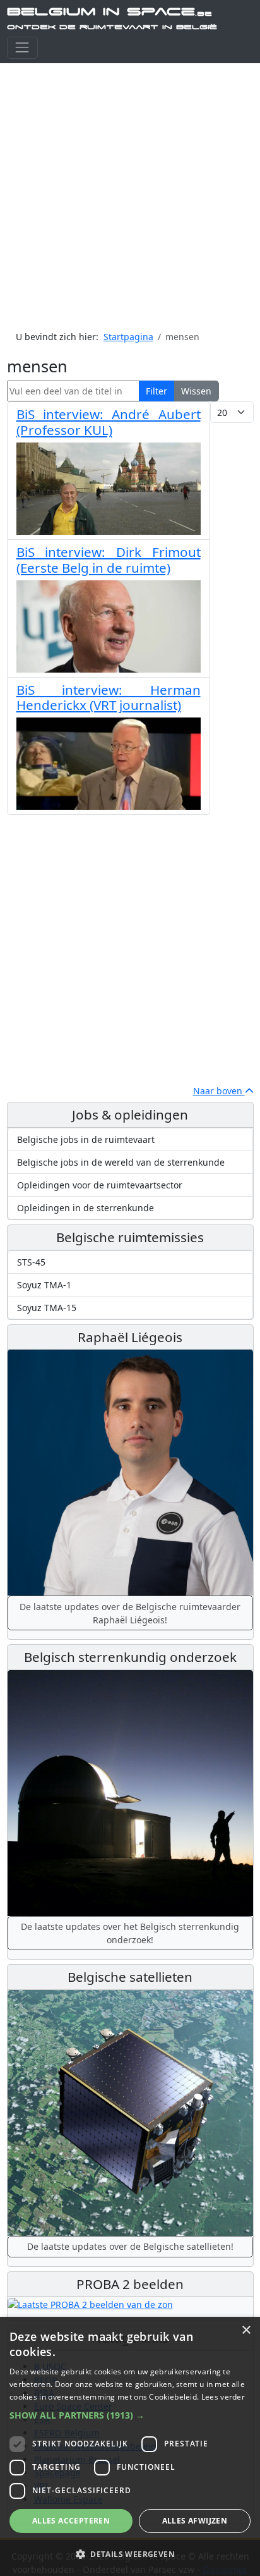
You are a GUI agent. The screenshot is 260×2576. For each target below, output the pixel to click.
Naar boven (219, 1091)
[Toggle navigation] (22, 48)
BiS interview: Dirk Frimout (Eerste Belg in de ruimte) (109, 560)
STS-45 (31, 1262)
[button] (130, 2415)
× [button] (246, 2330)
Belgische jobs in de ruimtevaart (86, 1139)
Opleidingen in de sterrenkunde (86, 1208)
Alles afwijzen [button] (195, 2521)
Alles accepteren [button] (71, 2521)
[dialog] (130, 2446)
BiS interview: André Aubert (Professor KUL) (109, 422)
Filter (157, 391)
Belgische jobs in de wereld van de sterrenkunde (121, 1162)
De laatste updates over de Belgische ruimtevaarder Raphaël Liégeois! (130, 1613)
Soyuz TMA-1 (44, 1285)
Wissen (196, 391)
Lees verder (223, 2397)
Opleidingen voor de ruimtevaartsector (100, 1185)
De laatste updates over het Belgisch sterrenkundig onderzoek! (130, 1933)
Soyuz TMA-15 (47, 1308)
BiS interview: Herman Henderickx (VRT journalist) (109, 698)
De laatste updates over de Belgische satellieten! (130, 2246)
